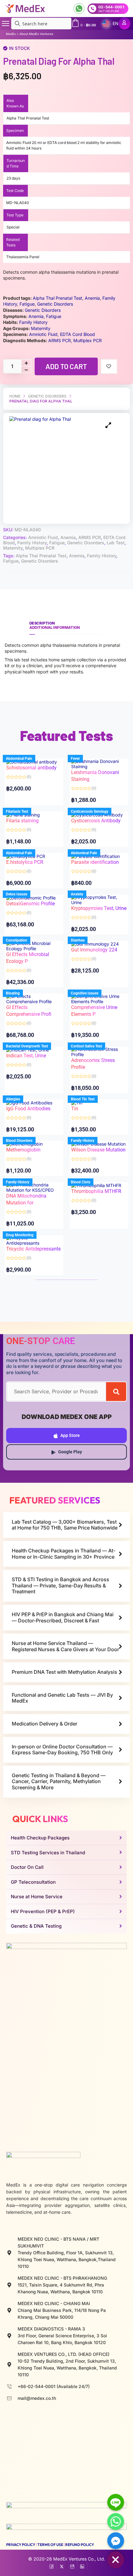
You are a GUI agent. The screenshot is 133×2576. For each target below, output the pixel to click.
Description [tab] (42, 623)
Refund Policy (80, 2545)
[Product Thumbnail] (108, 425)
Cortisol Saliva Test (86, 1046)
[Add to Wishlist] (109, 366)
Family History (32, 543)
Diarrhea (78, 940)
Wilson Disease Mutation (98, 1150)
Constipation (17, 940)
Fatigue (57, 543)
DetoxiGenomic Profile (30, 904)
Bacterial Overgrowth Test (27, 1046)
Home (15, 396)
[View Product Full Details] (99, 763)
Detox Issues (17, 894)
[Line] (116, 2502)
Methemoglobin (23, 1150)
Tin (75, 1109)
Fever (75, 759)
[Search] (116, 1392)
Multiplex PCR (40, 548)
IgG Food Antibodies (28, 1109)
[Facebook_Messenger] (116, 2541)
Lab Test (116, 543)
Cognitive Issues (85, 993)
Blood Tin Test (83, 1099)
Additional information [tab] (55, 627)
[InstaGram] (72, 2565)
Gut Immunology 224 (94, 950)
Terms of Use (50, 2545)
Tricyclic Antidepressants (33, 1249)
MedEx (11, 34)
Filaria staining (22, 821)
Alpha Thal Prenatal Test (41, 556)
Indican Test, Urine (26, 1056)
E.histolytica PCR (25, 862)
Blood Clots (81, 1182)
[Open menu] (6, 24)
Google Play (70, 1452)
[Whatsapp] (116, 2522)
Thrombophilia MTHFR (96, 1191)
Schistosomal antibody (31, 768)
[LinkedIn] (82, 2565)
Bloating (13, 993)
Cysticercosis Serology (90, 812)
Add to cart (66, 366)
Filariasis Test (17, 812)
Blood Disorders (19, 1141)
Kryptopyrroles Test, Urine (99, 908)
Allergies (13, 1099)
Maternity (13, 548)
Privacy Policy (21, 2545)
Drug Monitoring (20, 1235)
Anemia (68, 537)
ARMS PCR (90, 537)
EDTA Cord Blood (77, 334)
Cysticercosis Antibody (96, 821)
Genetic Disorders (47, 396)
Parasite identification (95, 862)
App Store (70, 1435)
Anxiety (77, 894)
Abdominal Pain (19, 759)
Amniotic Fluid (43, 537)
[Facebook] (51, 2565)
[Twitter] (62, 2565)
